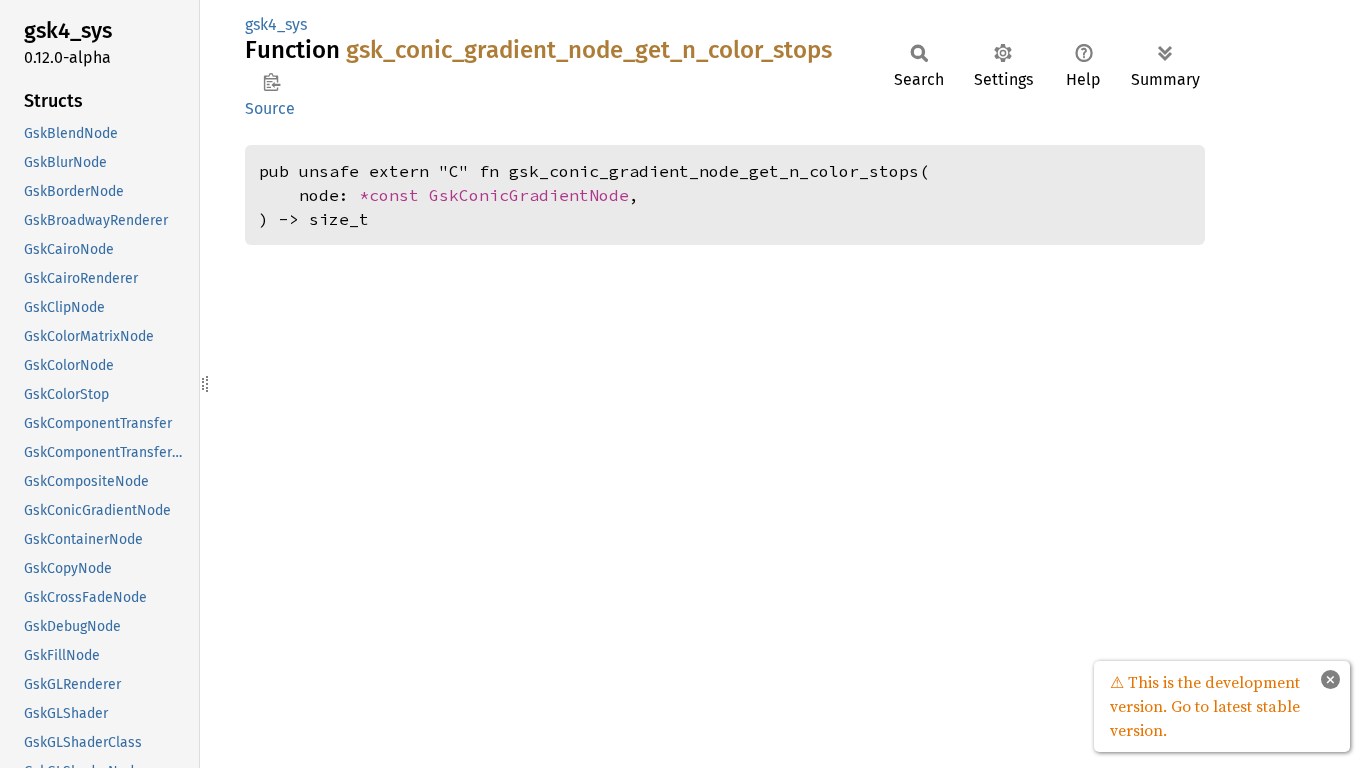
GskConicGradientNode (529, 195)
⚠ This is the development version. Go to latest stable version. (1205, 706)
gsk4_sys (276, 24)
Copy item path (271, 82)
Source (270, 108)
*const (394, 195)
